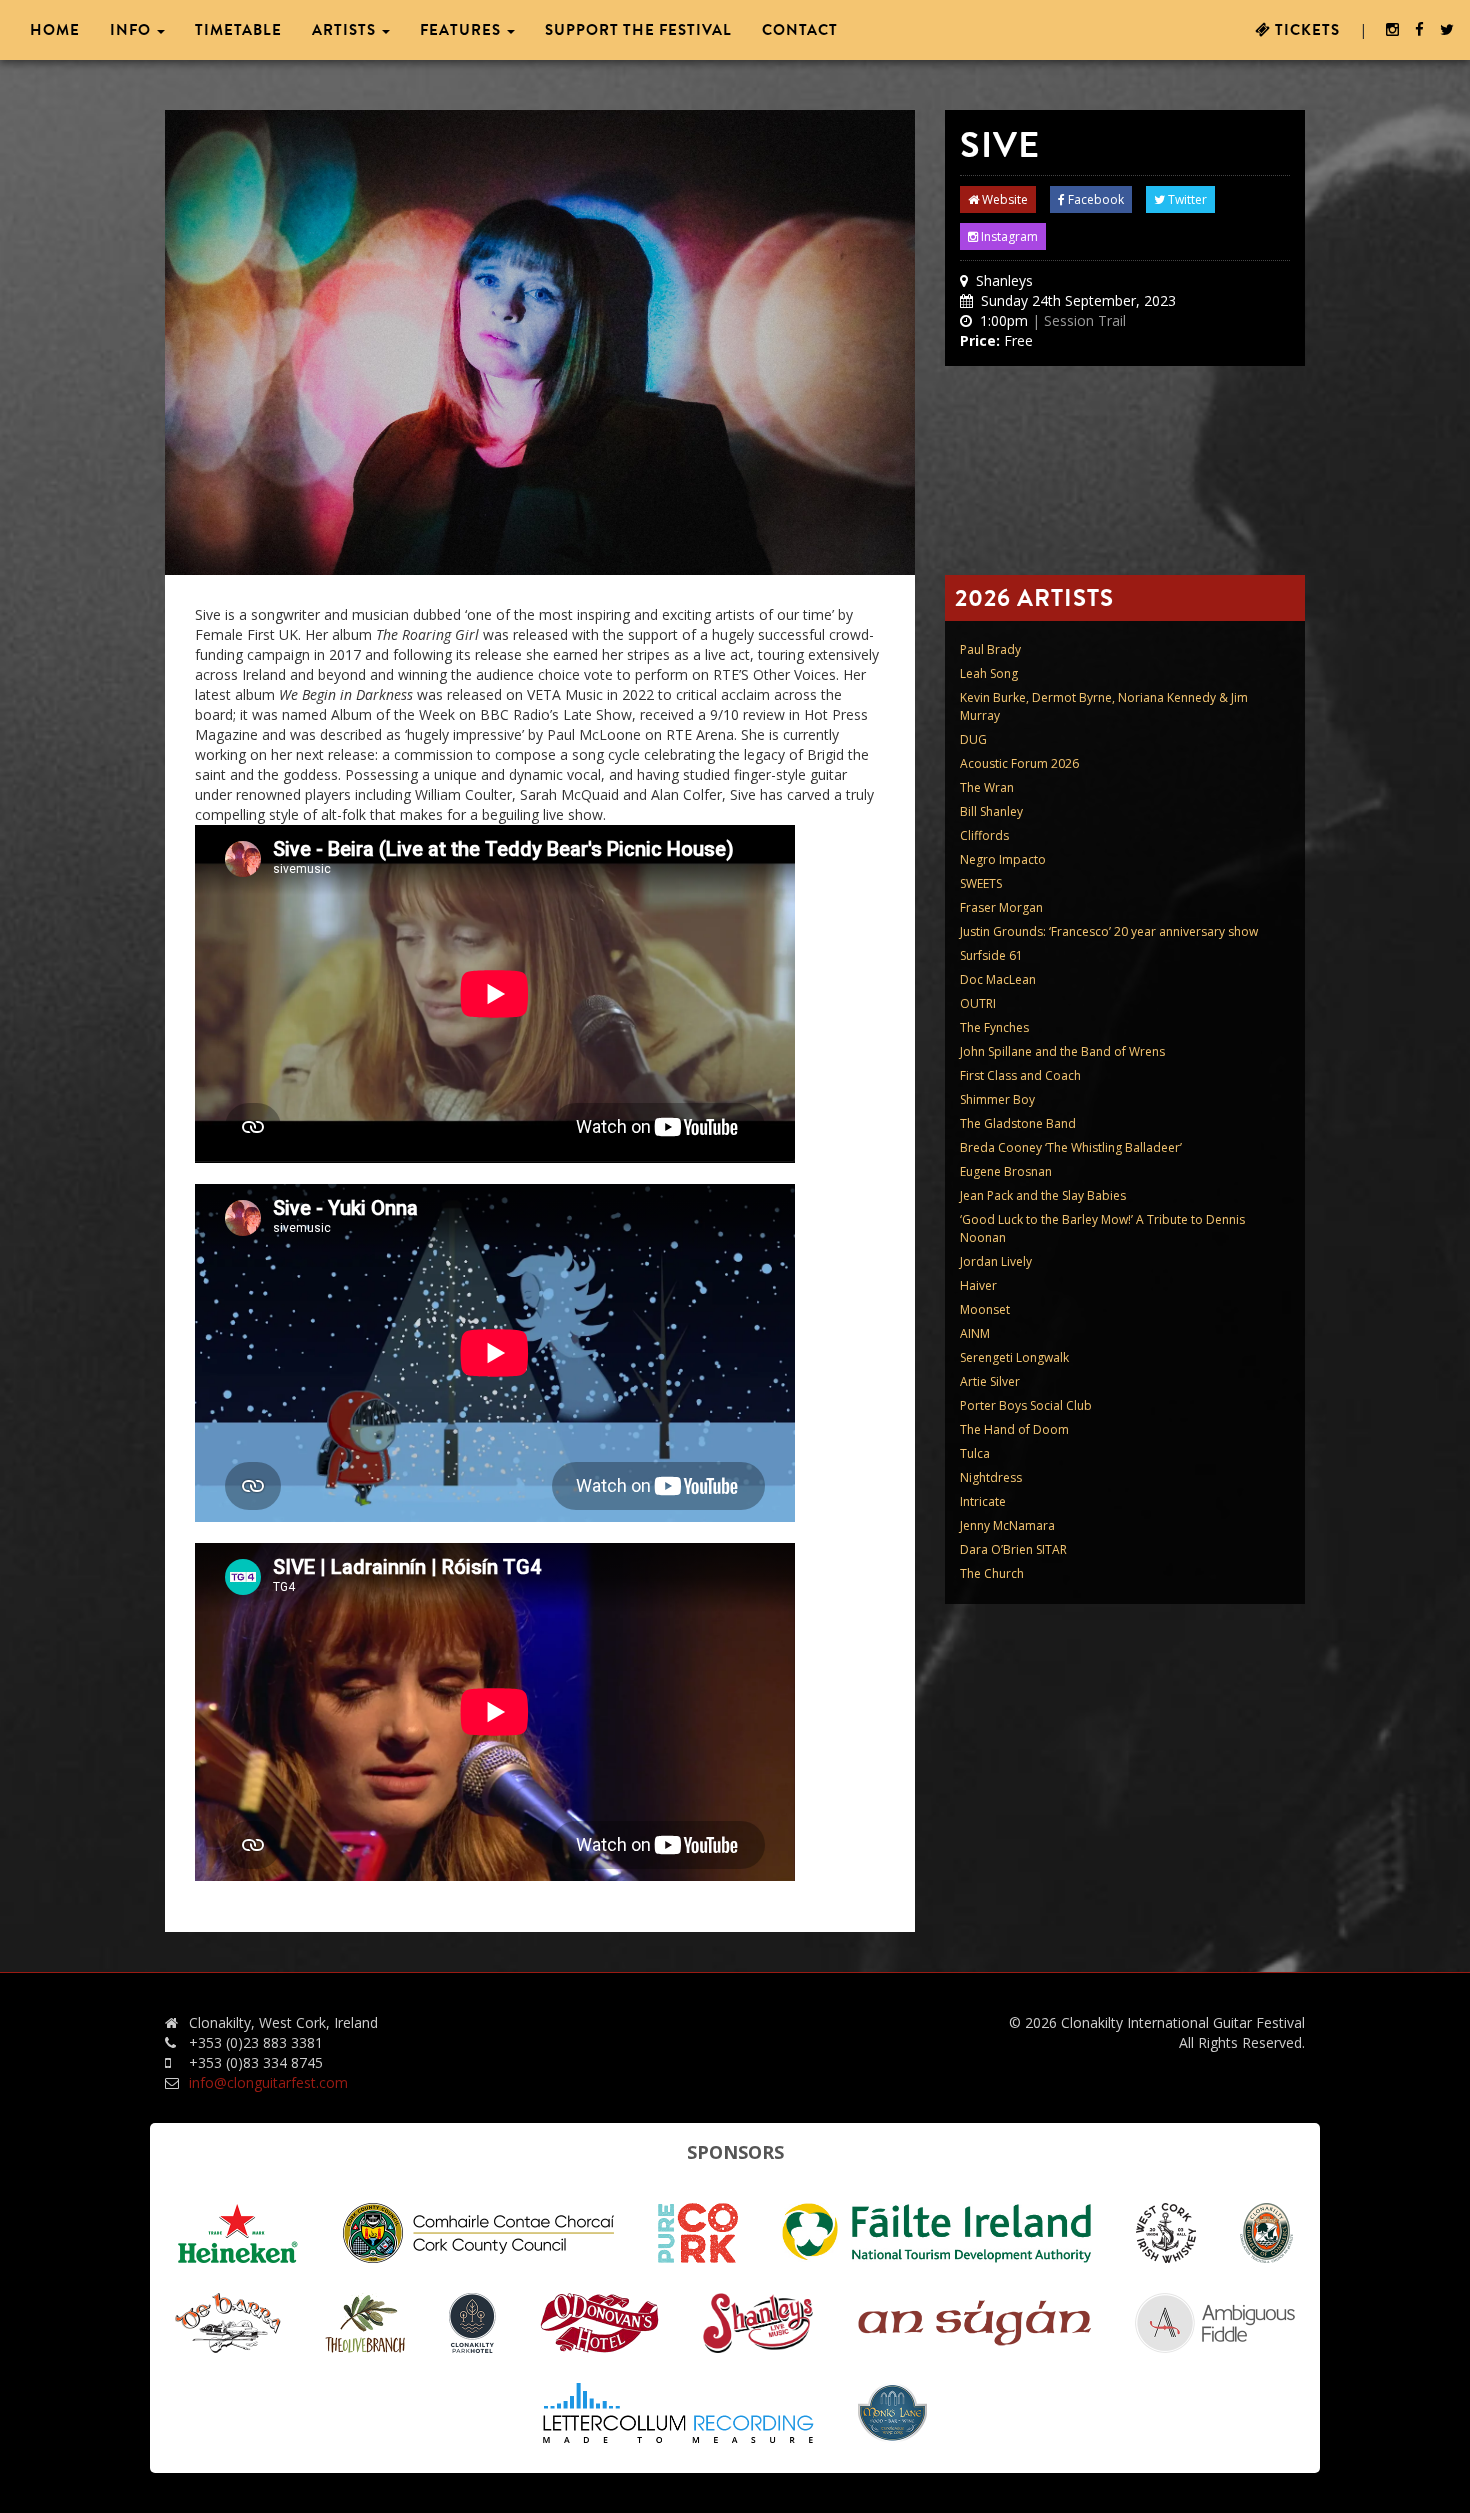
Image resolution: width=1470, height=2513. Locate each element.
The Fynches (994, 1027)
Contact (800, 30)
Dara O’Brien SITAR (1013, 1549)
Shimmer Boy (997, 1099)
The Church (992, 1573)
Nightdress (991, 1477)
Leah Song (989, 673)
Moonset (985, 1309)
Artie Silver (990, 1381)
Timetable (238, 30)
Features (462, 30)
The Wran (987, 787)
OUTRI (978, 1003)
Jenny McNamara (1007, 1525)
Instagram (1008, 236)
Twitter (1186, 199)
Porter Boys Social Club (1026, 1405)
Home (55, 30)
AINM (975, 1333)
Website (1003, 199)
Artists (346, 30)
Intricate (983, 1501)
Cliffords (984, 835)
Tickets (1305, 30)
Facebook (1094, 199)
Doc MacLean (998, 979)
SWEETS (981, 883)
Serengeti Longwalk (1014, 1357)
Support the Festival (638, 30)
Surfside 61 (991, 955)
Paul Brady (990, 649)
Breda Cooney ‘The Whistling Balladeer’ (1071, 1147)
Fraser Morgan (1001, 907)
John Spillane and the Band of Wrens (1062, 1051)
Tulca (975, 1453)
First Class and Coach (1020, 1075)
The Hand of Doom (1014, 1429)
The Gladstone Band (1018, 1123)
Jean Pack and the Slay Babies (1043, 1195)
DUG (973, 739)
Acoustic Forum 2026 (1019, 763)
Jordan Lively (996, 1261)
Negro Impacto (1003, 859)
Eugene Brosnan (1006, 1171)
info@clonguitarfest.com (268, 2082)
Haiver (978, 1285)
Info (132, 30)
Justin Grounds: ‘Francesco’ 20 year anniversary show (1109, 931)
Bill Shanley (991, 811)
